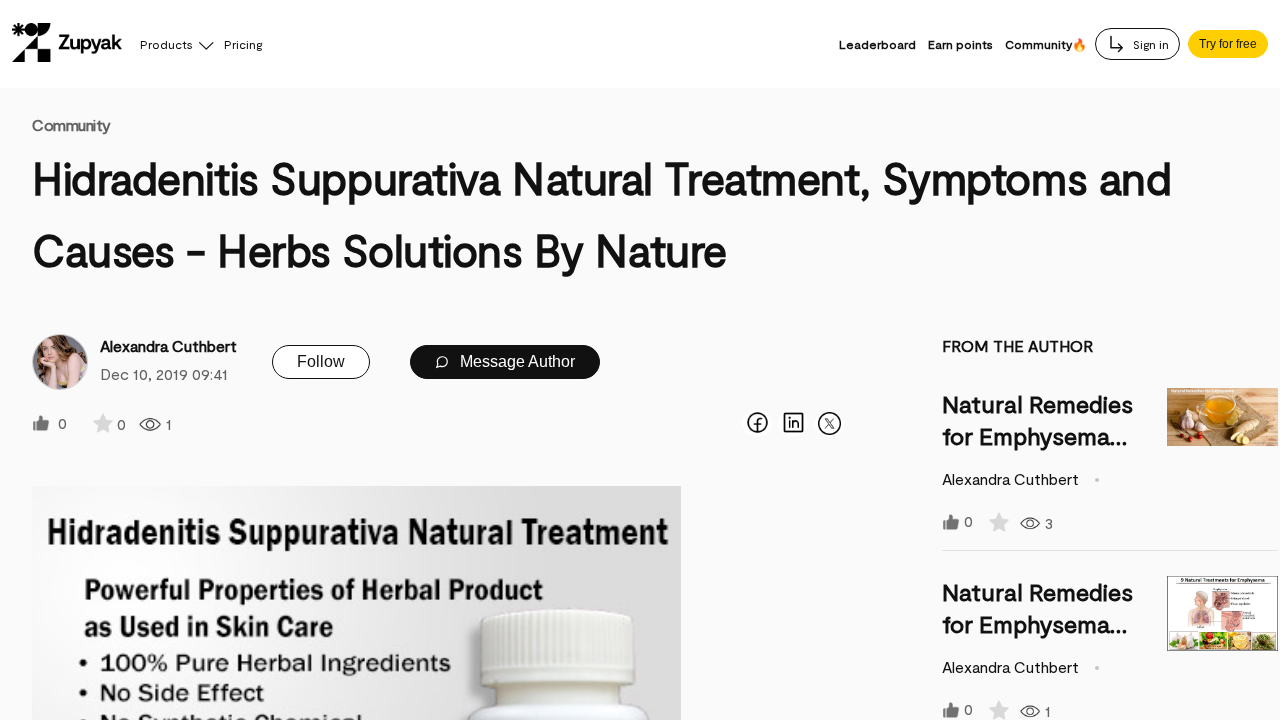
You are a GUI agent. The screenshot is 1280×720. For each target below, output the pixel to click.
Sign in (1149, 44)
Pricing (243, 44)
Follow (321, 361)
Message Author (515, 361)
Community (71, 124)
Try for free (1228, 44)
